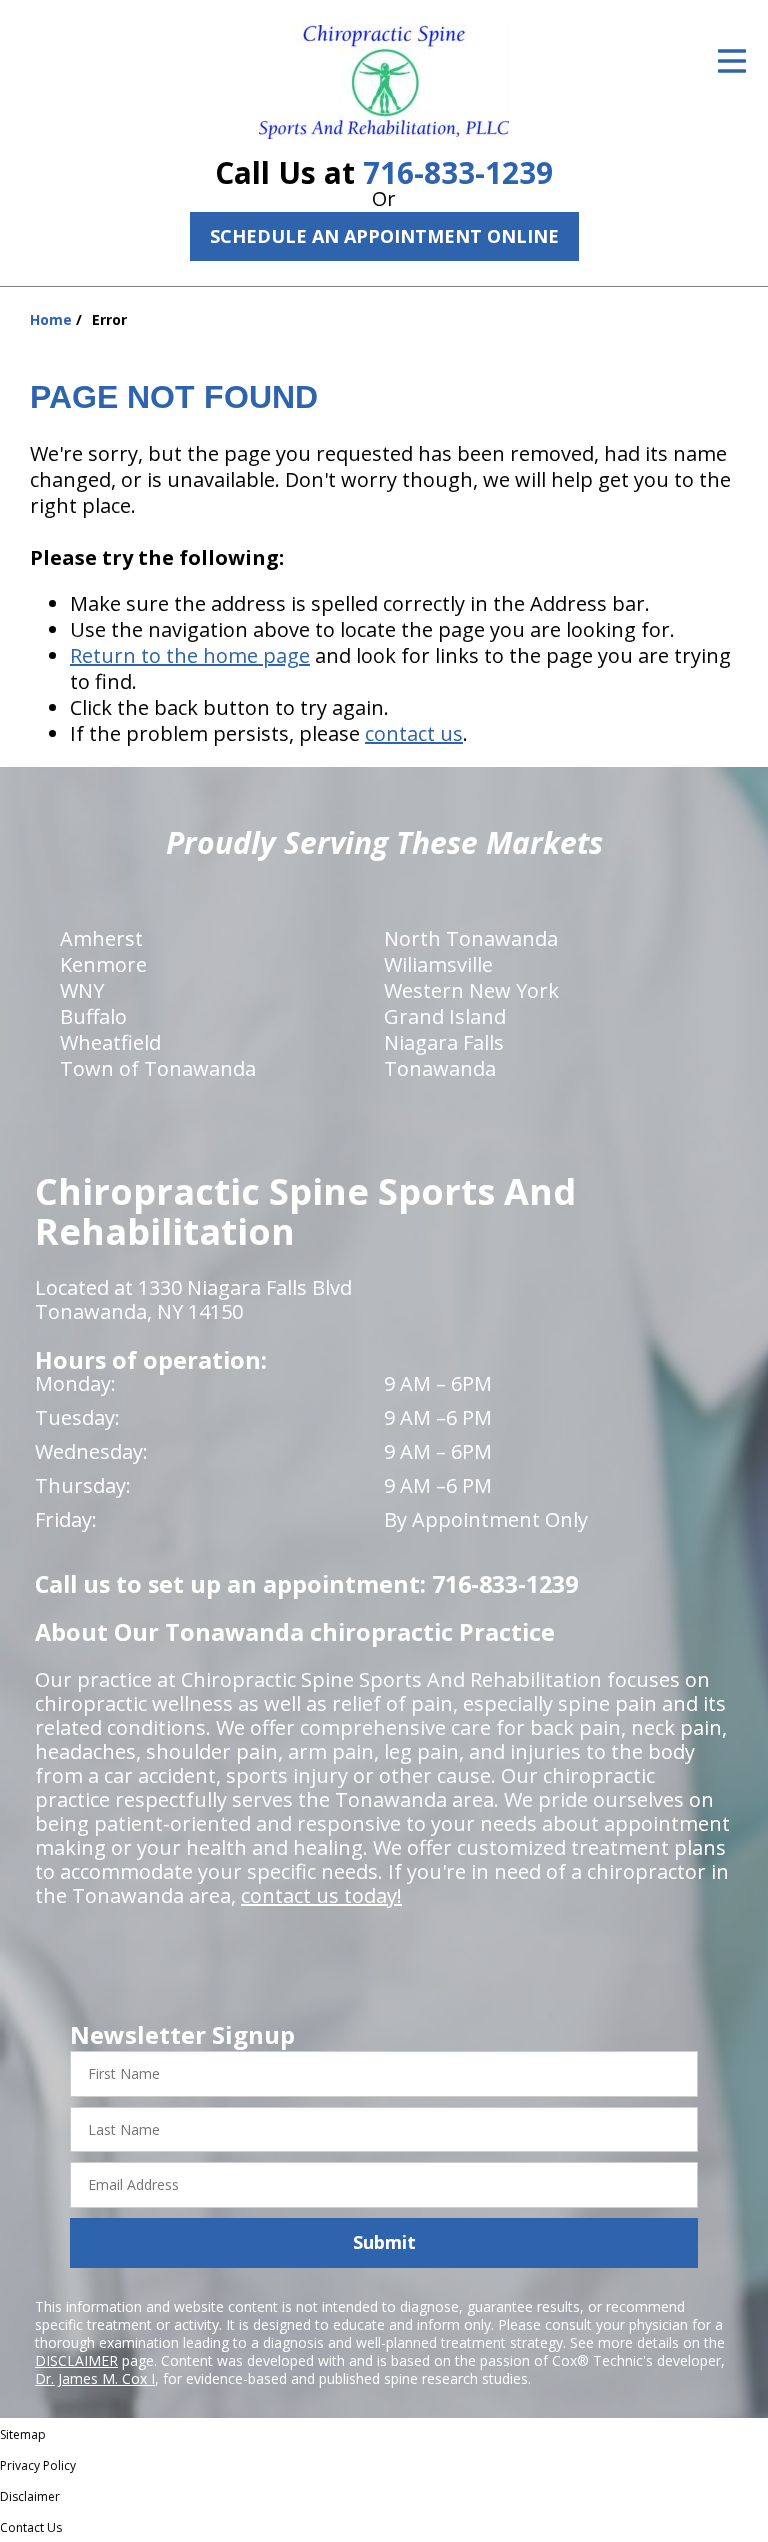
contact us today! (321, 1895)
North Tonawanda (471, 938)
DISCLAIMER (76, 2360)
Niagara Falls (444, 1042)
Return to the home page (190, 655)
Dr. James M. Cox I (95, 2378)
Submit (384, 2242)
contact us (414, 733)
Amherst (101, 938)
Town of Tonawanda (158, 1068)
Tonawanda (440, 1068)
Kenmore (103, 964)
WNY (82, 990)
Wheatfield (110, 1042)
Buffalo (93, 1016)
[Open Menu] (732, 61)
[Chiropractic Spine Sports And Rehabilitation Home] (384, 82)
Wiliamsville (438, 964)
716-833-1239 (458, 172)
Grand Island (445, 1016)
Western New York (471, 990)
